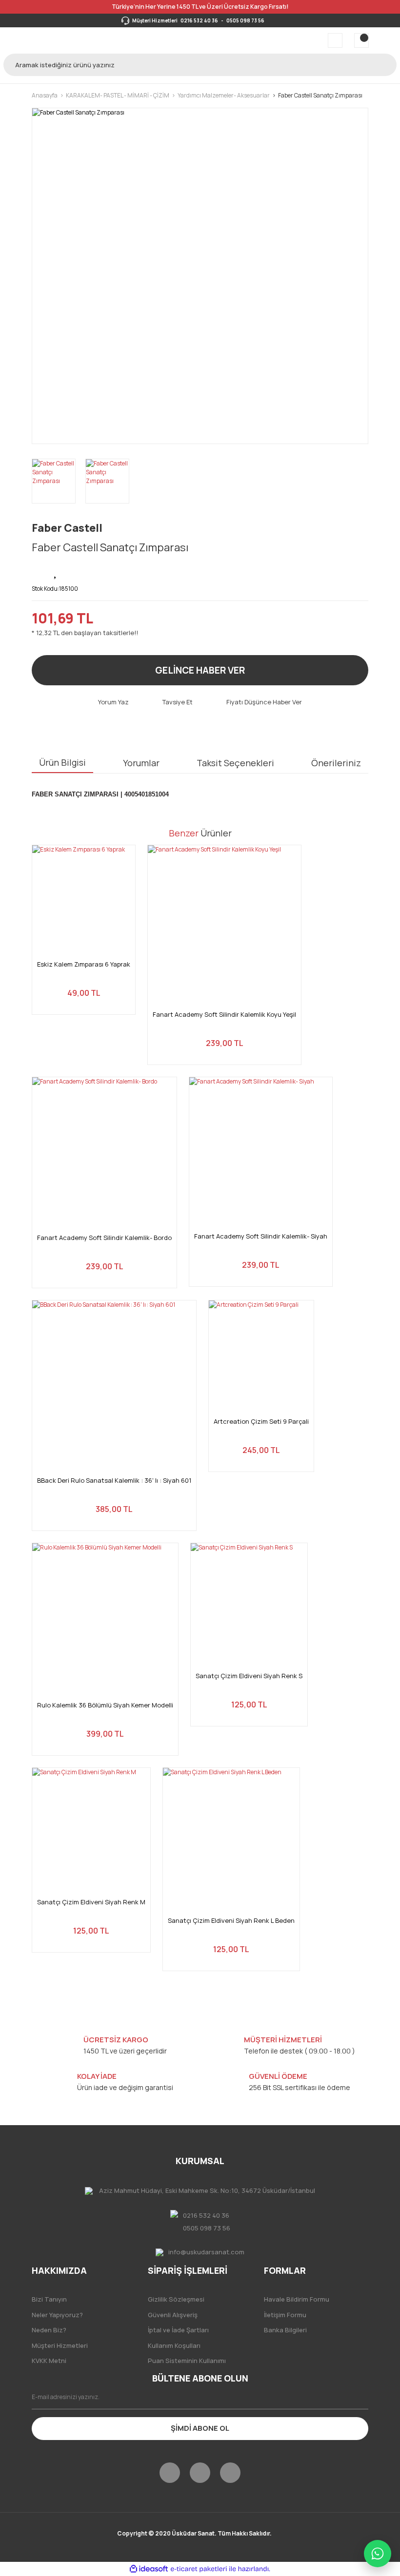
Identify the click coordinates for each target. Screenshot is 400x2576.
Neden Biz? (49, 2330)
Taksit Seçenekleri (235, 763)
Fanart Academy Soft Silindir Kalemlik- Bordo (104, 1238)
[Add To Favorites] (56, 571)
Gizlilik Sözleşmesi (176, 2299)
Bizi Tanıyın (49, 2299)
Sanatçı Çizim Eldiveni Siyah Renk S (249, 1676)
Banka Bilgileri (285, 2330)
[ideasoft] (149, 2569)
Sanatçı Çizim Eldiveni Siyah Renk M (91, 1902)
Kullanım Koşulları (174, 2345)
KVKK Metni (49, 2361)
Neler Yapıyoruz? (57, 2315)
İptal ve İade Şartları (178, 2330)
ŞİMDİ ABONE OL (200, 2428)
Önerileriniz (336, 763)
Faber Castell (67, 528)
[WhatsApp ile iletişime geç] (378, 2554)
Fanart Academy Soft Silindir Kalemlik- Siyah (261, 1236)
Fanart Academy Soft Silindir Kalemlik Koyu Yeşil (224, 1015)
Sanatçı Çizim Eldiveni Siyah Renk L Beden (231, 1921)
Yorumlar (141, 763)
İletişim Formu (285, 2315)
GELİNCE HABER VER (200, 670)
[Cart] (361, 40)
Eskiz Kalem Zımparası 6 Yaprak (84, 964)
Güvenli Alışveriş (173, 2315)
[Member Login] (335, 40)
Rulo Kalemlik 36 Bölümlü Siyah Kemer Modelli (105, 1705)
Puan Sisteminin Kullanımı (187, 2361)
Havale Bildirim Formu (297, 2299)
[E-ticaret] (199, 2569)
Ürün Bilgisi (62, 762)
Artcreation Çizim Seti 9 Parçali (261, 1422)
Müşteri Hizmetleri (60, 2345)
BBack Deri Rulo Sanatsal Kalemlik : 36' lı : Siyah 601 (114, 1481)
